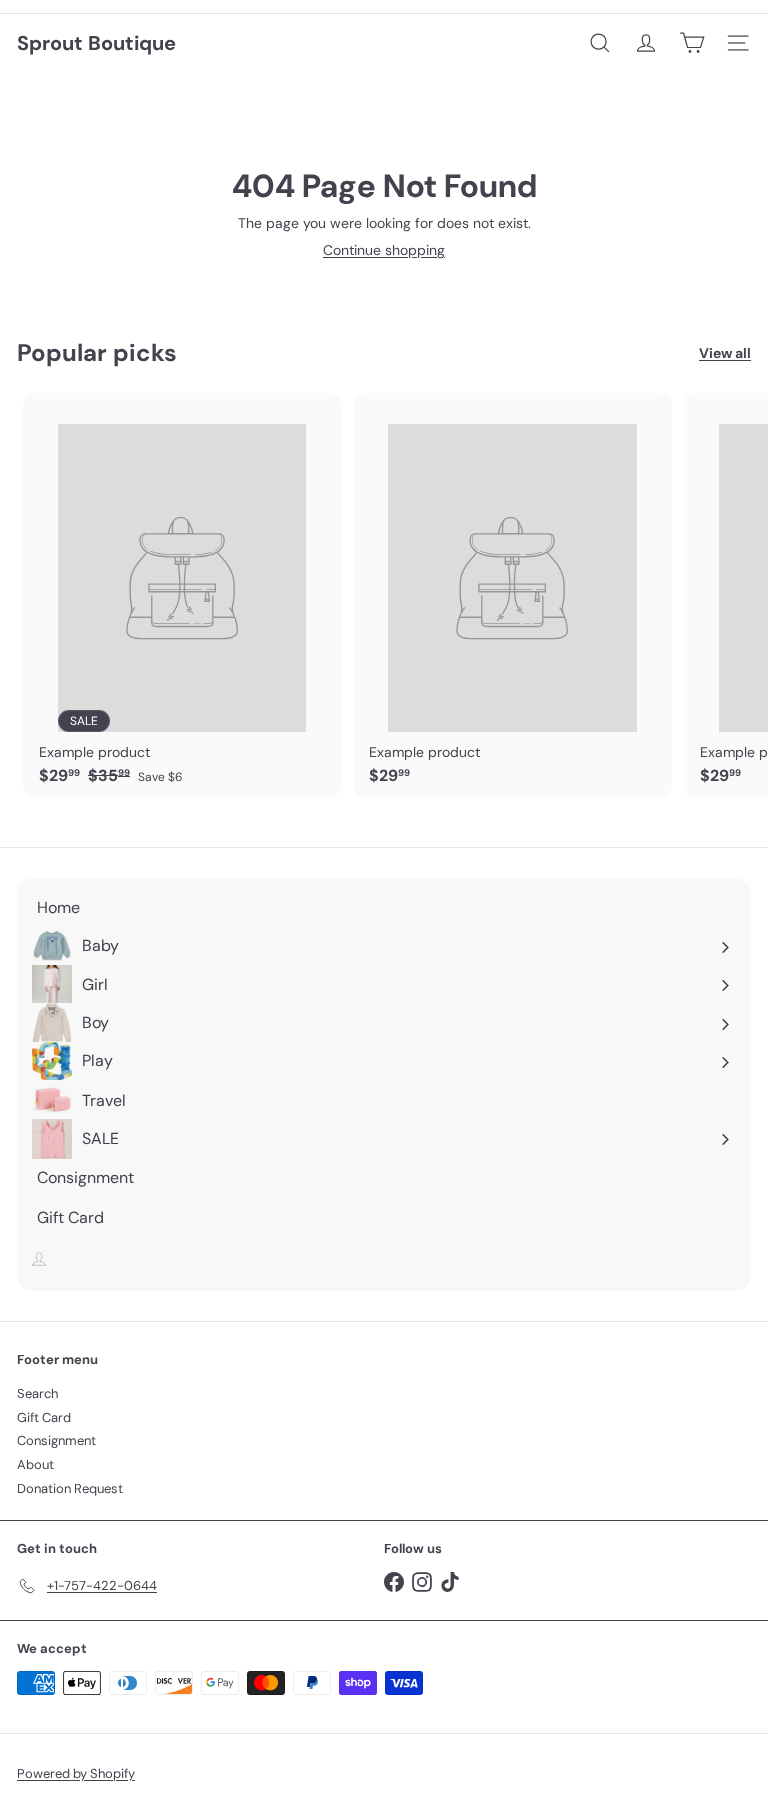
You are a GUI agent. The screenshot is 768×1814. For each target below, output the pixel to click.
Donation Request (70, 1488)
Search (37, 1393)
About (35, 1464)
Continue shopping (384, 250)
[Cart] (692, 43)
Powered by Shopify (76, 1773)
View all (725, 353)
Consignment (56, 1440)
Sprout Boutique (96, 43)
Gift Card (44, 1417)
